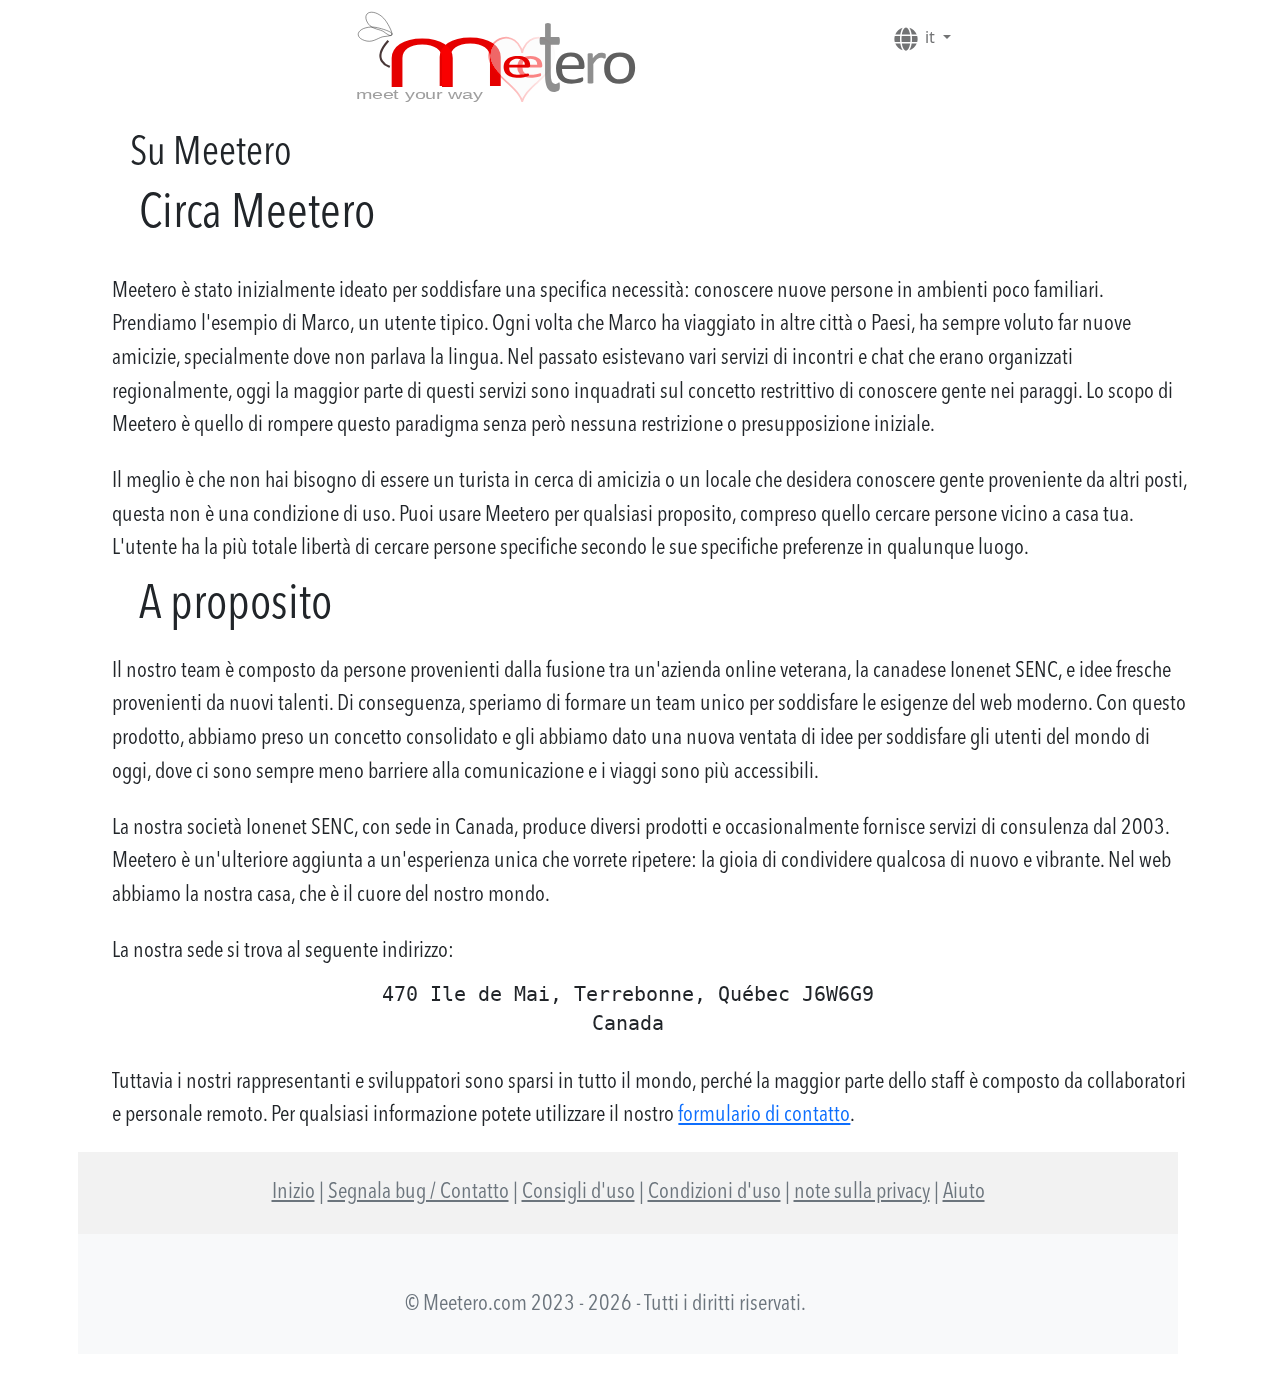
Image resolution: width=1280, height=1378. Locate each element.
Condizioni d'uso (714, 1192)
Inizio (293, 1192)
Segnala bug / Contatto (418, 1192)
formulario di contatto (764, 1115)
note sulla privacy (862, 1192)
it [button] (930, 37)
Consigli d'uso (578, 1192)
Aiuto (964, 1192)
